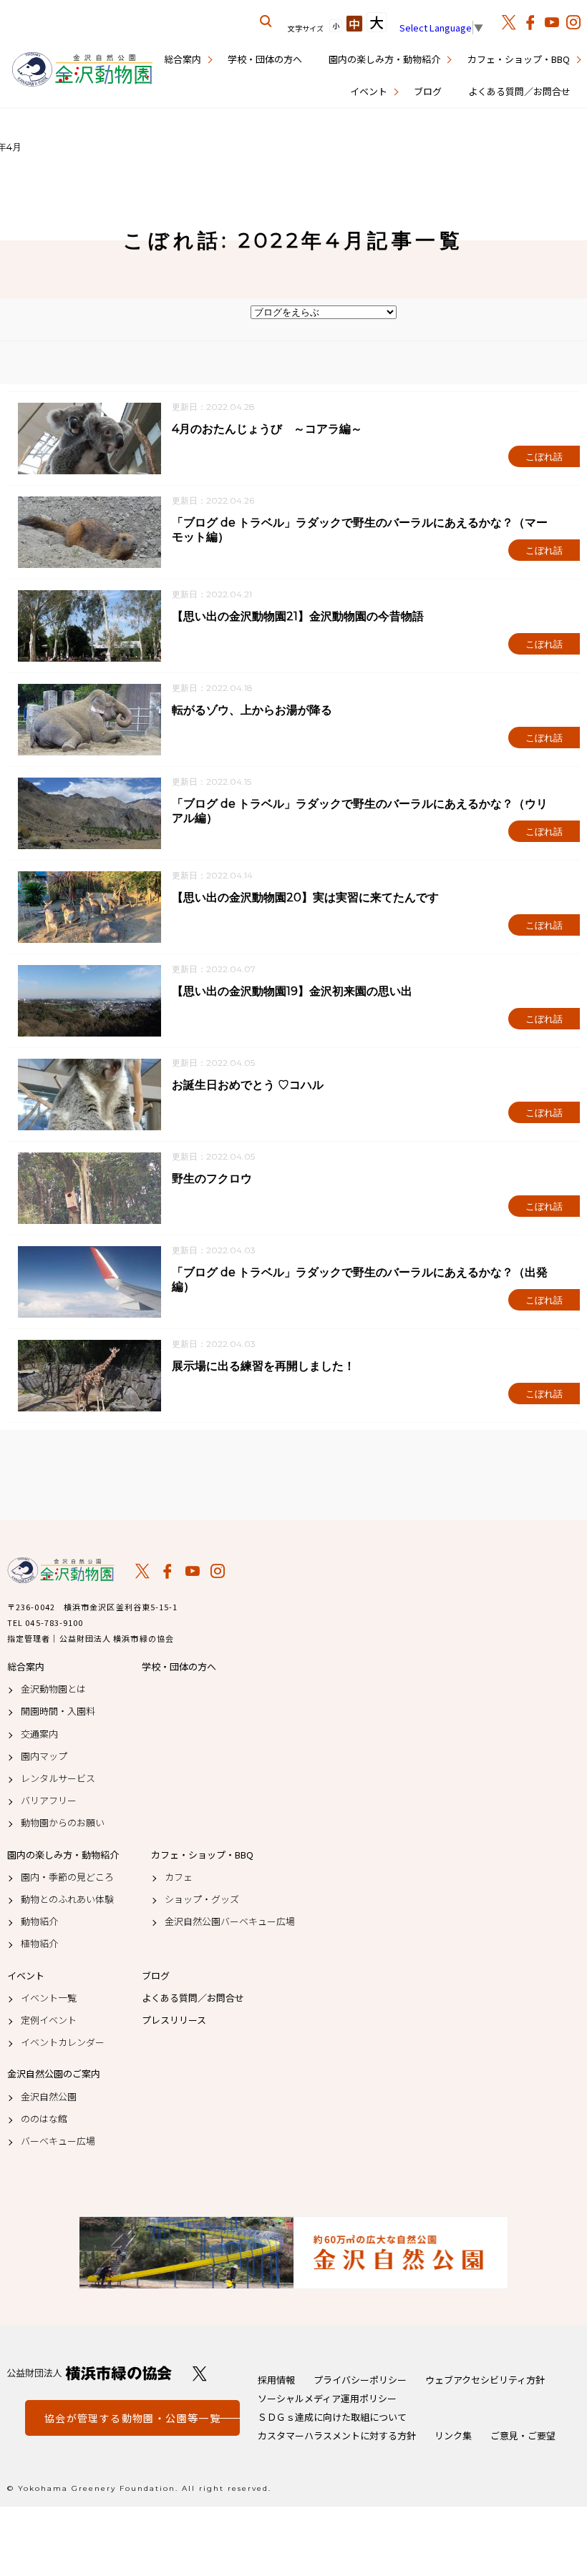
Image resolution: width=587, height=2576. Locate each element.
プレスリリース (174, 2020)
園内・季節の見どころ (67, 1877)
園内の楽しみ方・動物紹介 (384, 59)
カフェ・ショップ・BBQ (519, 59)
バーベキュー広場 (58, 2141)
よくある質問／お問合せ (519, 91)
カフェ (179, 1877)
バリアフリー (49, 1801)
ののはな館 (44, 2119)
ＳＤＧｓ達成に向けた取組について (332, 2417)
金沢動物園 (61, 1570)
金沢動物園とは (53, 1689)
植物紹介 (39, 1944)
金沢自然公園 (49, 2097)
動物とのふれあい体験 (67, 1899)
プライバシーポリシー (360, 2380)
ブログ (428, 91)
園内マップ (44, 1756)
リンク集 (453, 2435)
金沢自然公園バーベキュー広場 (230, 1921)
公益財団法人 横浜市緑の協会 (89, 2373)
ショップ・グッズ (202, 1899)
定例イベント (49, 2020)
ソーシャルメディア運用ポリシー (327, 2398)
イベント (369, 91)
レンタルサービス (58, 1778)
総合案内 (183, 59)
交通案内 (39, 1734)
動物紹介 (39, 1921)
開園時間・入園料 (58, 1711)
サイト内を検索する (266, 21)
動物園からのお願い (63, 1823)
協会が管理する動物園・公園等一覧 (132, 2418)
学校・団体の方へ (265, 59)
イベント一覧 (49, 1998)
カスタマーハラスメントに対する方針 (337, 2435)
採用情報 (276, 2380)
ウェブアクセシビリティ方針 (485, 2380)
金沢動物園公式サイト (82, 70)
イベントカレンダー (63, 2042)
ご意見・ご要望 (523, 2435)
